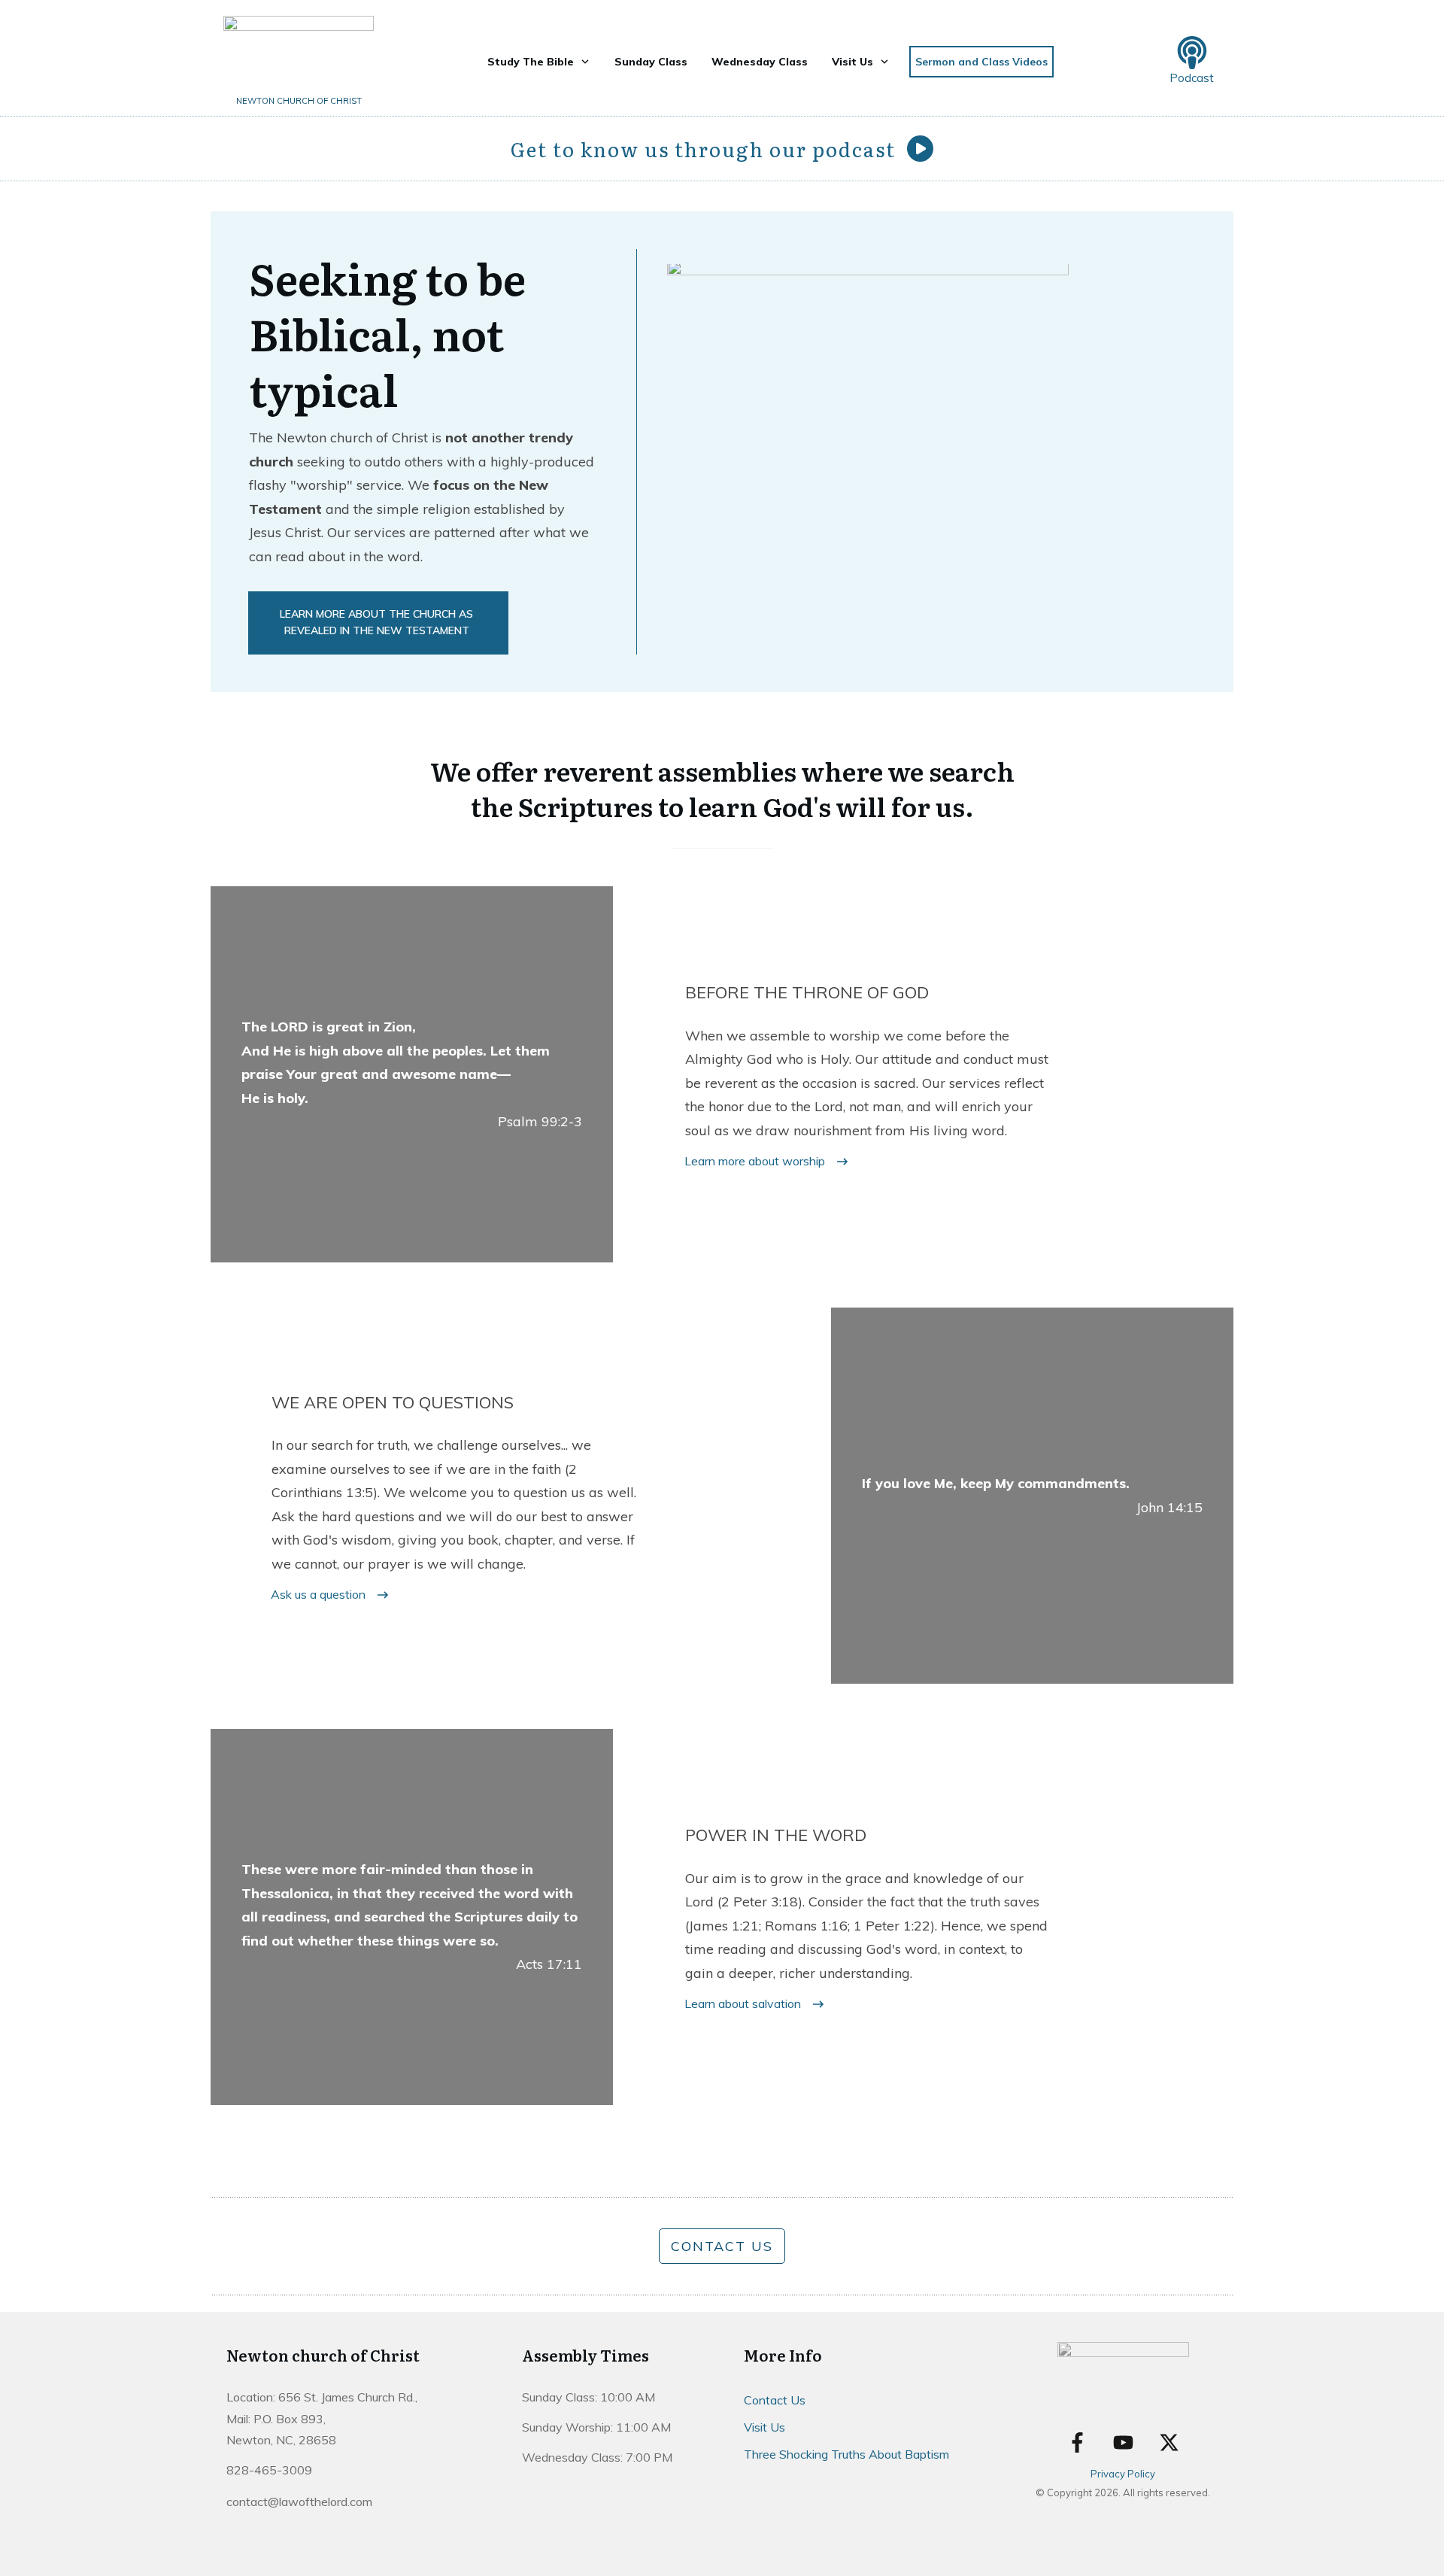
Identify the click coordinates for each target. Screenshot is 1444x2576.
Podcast (1192, 78)
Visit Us (764, 2427)
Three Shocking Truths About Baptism (846, 2454)
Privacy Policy (1123, 2474)
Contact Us (775, 2400)
